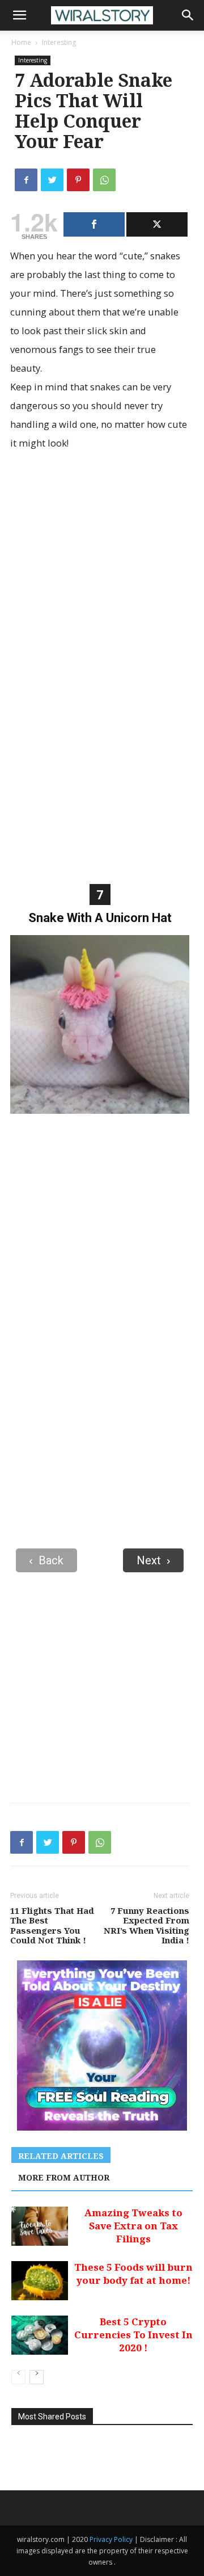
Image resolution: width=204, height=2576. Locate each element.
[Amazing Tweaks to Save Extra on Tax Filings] (40, 2226)
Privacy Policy (112, 2539)
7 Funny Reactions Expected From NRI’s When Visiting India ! (146, 1926)
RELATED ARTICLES (61, 2156)
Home (21, 42)
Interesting (59, 42)
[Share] (94, 224)
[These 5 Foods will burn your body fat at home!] (40, 2281)
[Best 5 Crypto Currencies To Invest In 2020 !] (40, 2335)
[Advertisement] (102, 573)
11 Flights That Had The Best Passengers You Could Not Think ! (52, 1926)
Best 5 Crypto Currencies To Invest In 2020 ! (133, 2335)
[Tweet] (157, 224)
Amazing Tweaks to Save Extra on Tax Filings (133, 2226)
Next (149, 1560)
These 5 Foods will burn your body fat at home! (133, 2274)
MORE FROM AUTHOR (64, 2177)
